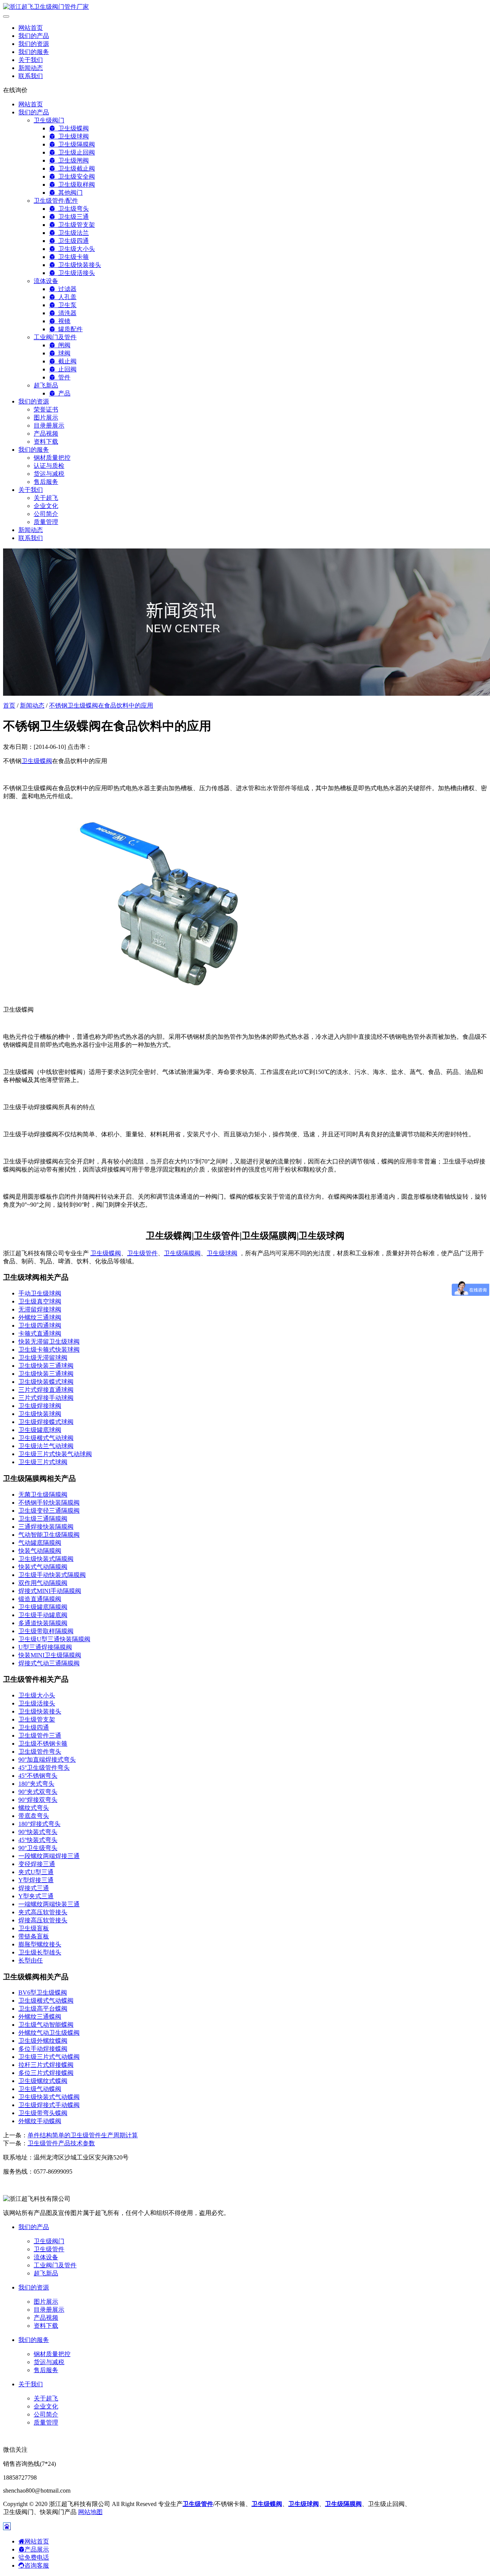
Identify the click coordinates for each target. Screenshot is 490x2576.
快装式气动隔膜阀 (43, 1567)
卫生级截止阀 (75, 168)
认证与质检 (49, 466)
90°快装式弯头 (38, 1832)
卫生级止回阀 (75, 152)
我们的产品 (34, 36)
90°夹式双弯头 (38, 1792)
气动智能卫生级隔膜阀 (49, 1535)
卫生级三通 (72, 217)
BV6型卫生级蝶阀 (43, 1993)
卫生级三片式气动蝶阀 (49, 2057)
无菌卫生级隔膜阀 (43, 1495)
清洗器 (66, 313)
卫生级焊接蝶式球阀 (46, 1422)
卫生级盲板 (34, 1928)
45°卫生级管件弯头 (44, 1768)
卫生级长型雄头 (40, 1952)
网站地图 (90, 2512)
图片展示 (46, 417)
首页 (9, 705)
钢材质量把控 (52, 458)
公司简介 (46, 514)
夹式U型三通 (36, 1872)
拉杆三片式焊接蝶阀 (46, 2065)
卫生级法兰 (72, 233)
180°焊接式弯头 (39, 1824)
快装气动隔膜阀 (40, 1551)
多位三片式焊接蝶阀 (46, 2073)
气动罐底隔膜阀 (40, 1543)
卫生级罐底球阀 (40, 1430)
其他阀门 (69, 193)
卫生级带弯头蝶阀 (43, 2113)
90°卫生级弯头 (38, 1848)
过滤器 (66, 289)
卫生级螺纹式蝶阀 (43, 2081)
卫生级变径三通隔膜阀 (49, 1511)
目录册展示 (49, 426)
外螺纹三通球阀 (40, 1317)
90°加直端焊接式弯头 (47, 1760)
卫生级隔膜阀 (75, 144)
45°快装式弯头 (38, 1840)
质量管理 (46, 522)
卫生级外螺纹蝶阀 (43, 2041)
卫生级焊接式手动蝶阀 (49, 2105)
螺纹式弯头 (34, 1808)
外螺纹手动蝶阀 (40, 2121)
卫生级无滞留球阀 (43, 1358)
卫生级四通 (72, 241)
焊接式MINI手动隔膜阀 (50, 1591)
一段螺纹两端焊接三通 (49, 1856)
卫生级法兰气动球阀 (46, 1446)
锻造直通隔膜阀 (40, 1599)
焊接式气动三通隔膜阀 (49, 1663)
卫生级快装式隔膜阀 (46, 1559)
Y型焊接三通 (36, 1880)
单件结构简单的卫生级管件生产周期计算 (83, 2135)
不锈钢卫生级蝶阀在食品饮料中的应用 (101, 705)
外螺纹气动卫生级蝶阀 (49, 2033)
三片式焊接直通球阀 (46, 1390)
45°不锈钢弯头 (38, 1776)
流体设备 (46, 281)
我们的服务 (34, 52)
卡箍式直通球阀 (40, 1334)
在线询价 (15, 90)
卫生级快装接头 (78, 265)
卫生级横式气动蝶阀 (46, 2001)
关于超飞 (46, 498)
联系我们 (31, 76)
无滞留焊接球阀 (40, 1309)
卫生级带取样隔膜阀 (46, 1631)
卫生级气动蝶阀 (40, 2089)
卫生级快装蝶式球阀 (46, 1382)
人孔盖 (66, 297)
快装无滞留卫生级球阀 (49, 1342)
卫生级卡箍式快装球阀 (49, 1350)
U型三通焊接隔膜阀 (45, 1647)
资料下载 (46, 442)
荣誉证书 (46, 409)
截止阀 (66, 361)
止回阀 (66, 369)
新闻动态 (31, 68)
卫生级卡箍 (72, 257)
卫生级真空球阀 (40, 1301)
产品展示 (37, 2549)
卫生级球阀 (72, 136)
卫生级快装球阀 (40, 1414)
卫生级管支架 (75, 225)
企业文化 (46, 506)
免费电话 (37, 2557)
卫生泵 (66, 305)
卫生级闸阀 (72, 160)
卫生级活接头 (75, 273)
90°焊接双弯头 (38, 1800)
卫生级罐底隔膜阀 (43, 1607)
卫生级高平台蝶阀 (43, 2009)
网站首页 (31, 28)
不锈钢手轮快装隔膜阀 (49, 1503)
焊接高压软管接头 (43, 1920)
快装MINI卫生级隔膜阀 (50, 1655)
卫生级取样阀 (75, 185)
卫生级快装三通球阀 (46, 1366)
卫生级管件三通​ (40, 1736)
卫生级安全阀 (75, 177)
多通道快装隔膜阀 (43, 1623)
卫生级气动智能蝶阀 (46, 2025)
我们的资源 (34, 44)
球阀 (63, 353)
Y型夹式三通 (36, 1896)
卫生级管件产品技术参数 (61, 2143)
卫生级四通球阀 (40, 1325)
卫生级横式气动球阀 (46, 1438)
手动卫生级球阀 (40, 1293)
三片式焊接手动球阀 (46, 1398)
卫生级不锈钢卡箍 (43, 1744)
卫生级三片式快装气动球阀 (55, 1454)
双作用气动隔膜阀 (43, 1583)
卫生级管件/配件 (56, 201)
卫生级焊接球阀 (40, 1406)
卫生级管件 (142, 1253)
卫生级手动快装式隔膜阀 (52, 1575)
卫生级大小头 (75, 249)
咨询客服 (37, 2565)
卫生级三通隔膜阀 (43, 1519)
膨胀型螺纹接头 (40, 1944)
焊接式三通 (34, 1888)
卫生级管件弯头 (40, 1752)
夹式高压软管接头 (43, 1912)
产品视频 (46, 434)
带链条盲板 (34, 1936)
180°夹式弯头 (36, 1784)
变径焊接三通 (37, 1864)
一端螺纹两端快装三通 (49, 1904)
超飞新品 (46, 385)
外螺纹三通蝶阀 (40, 2017)
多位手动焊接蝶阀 (43, 2049)
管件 (63, 377)
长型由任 (31, 1960)
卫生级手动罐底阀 (43, 1615)
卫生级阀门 (49, 120)
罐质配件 (69, 329)
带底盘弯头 (34, 1816)
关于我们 (31, 60)
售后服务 (46, 482)
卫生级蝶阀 (72, 128)
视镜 (63, 321)
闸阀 (63, 345)
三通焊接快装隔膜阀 (46, 1527)
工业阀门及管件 (55, 337)
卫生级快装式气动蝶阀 (49, 2097)
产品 (63, 393)
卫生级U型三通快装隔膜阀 (54, 1639)
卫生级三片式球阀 (43, 1462)
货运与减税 (49, 474)
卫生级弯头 (72, 209)
